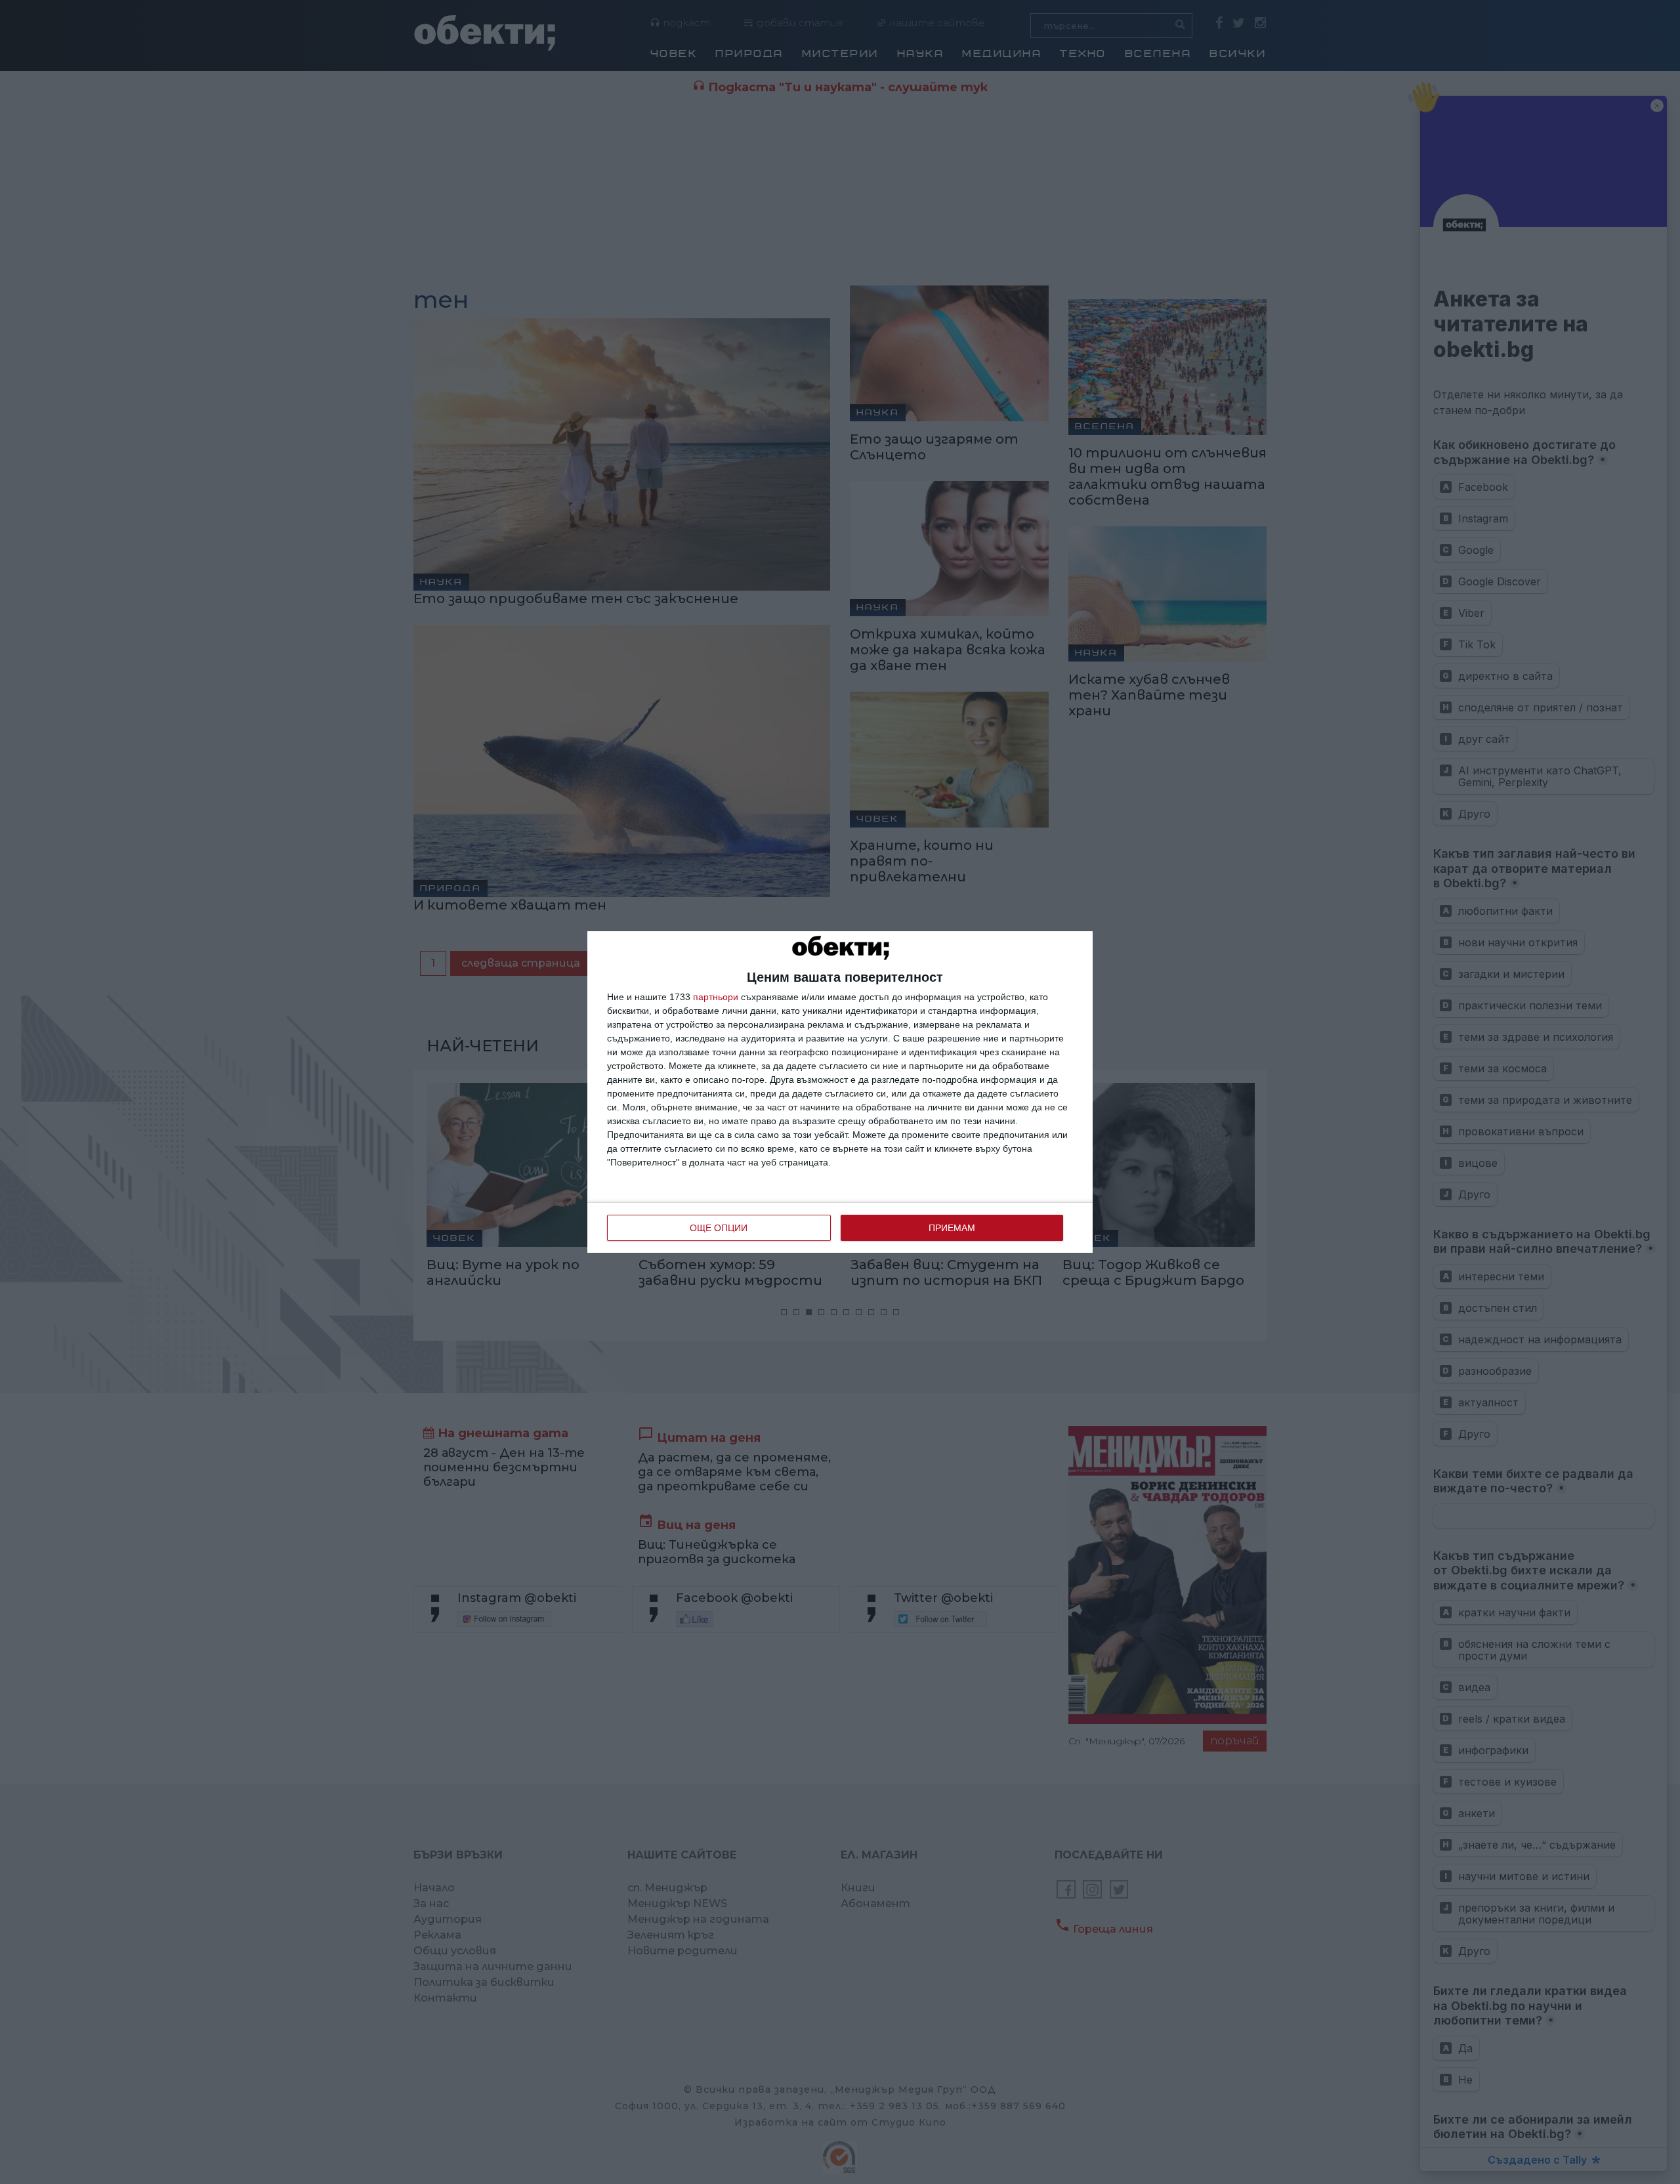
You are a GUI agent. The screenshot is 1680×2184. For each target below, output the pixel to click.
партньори (716, 997)
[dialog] (840, 1092)
